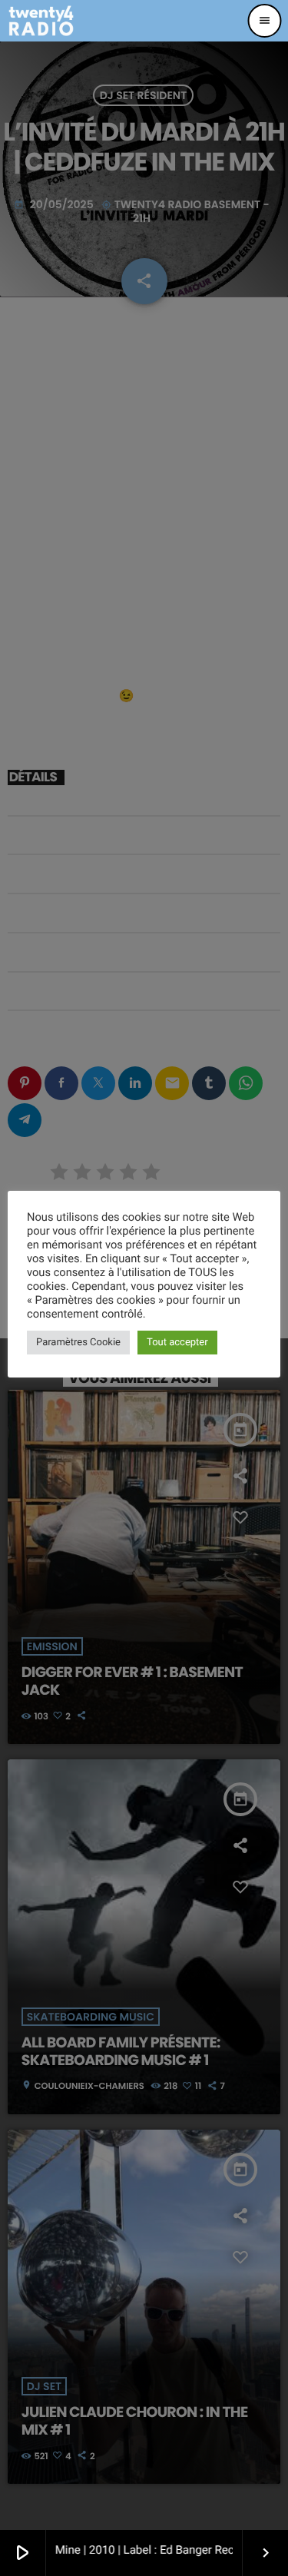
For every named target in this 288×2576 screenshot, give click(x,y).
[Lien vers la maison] (41, 21)
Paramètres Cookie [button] (78, 1343)
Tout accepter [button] (177, 1343)
